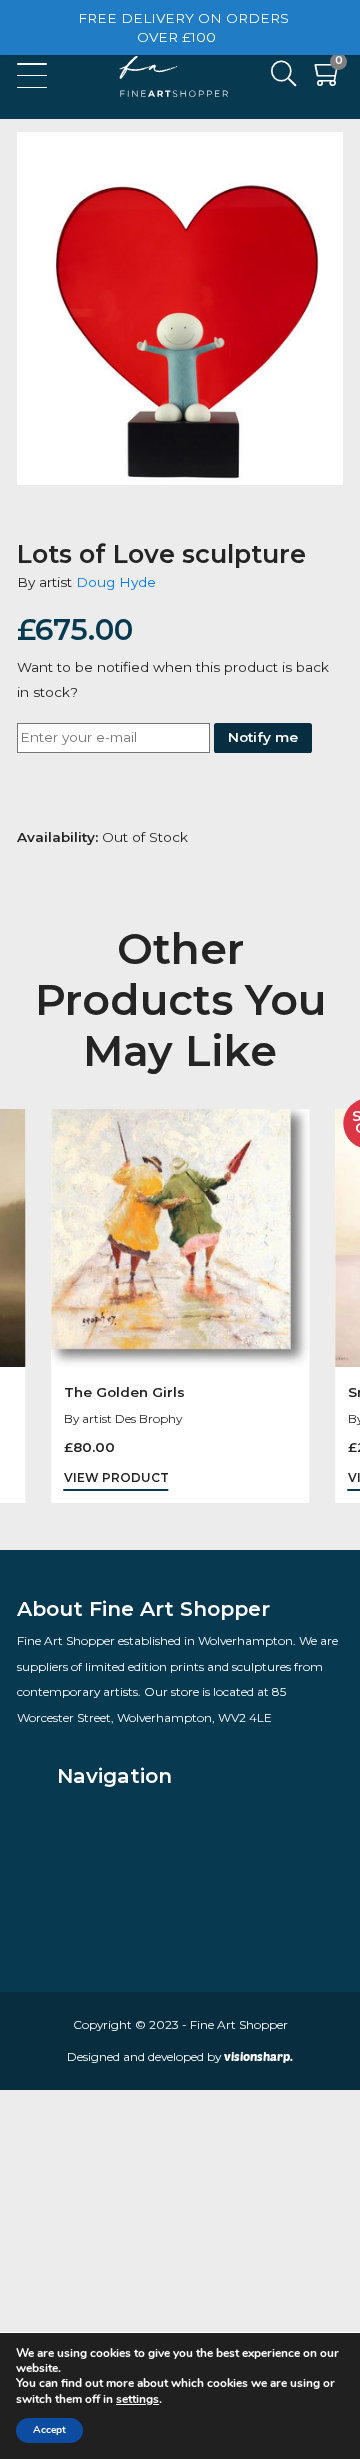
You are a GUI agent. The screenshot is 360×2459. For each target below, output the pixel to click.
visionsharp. (258, 2056)
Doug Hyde (116, 582)
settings (137, 2399)
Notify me (263, 737)
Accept (49, 2430)
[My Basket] (328, 78)
